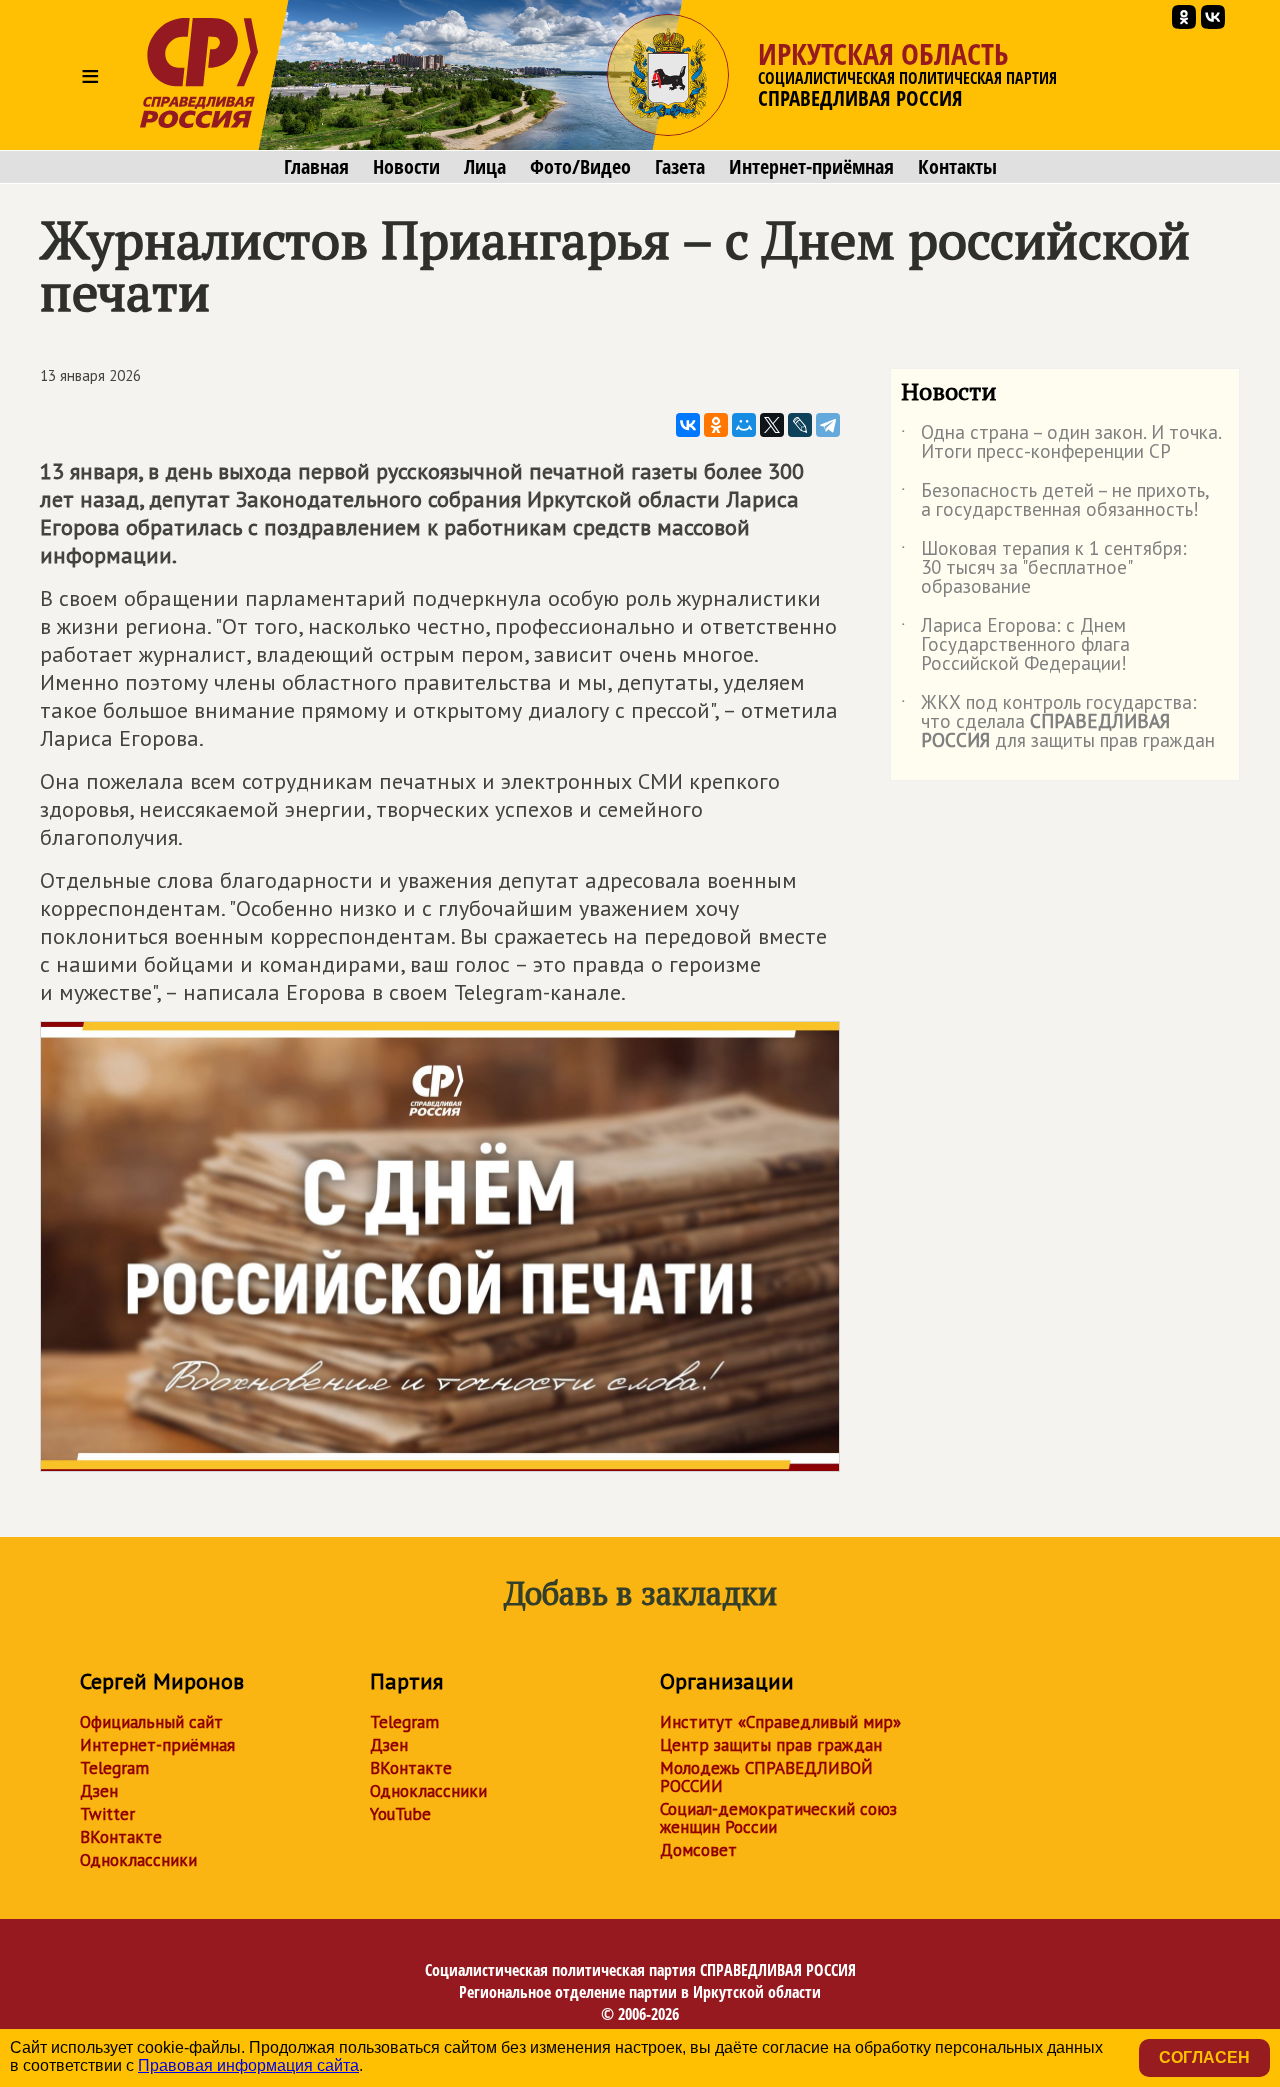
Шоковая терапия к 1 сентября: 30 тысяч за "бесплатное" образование (1044, 568)
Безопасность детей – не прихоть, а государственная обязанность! (1055, 501)
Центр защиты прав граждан (771, 1745)
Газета (680, 167)
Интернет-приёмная (811, 167)
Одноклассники (138, 1860)
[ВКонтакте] (688, 425)
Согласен (1204, 2057)
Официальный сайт (151, 1722)
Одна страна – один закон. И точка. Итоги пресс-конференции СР (1061, 443)
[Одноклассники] (716, 425)
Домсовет (698, 1850)
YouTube (400, 1814)
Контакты (957, 167)
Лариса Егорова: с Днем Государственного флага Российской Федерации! (1015, 645)
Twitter (107, 1814)
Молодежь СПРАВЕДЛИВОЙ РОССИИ (766, 1777)
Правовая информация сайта (248, 2065)
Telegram (114, 1768)
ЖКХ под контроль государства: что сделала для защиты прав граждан (1058, 722)
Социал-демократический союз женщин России (778, 1818)
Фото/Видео (580, 167)
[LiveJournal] (800, 425)
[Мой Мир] (744, 425)
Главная (316, 167)
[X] (772, 425)
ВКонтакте (121, 1837)
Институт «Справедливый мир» (780, 1722)
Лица (485, 167)
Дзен (99, 1791)
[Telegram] (828, 425)
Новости (406, 167)
